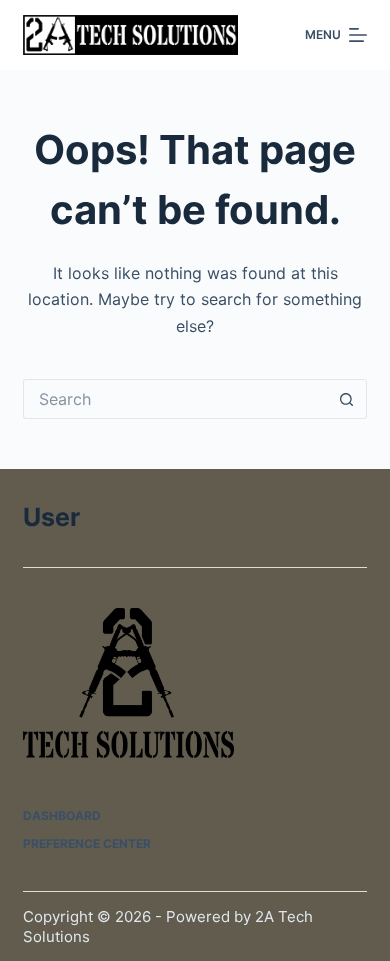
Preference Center (87, 843)
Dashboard (62, 815)
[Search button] (347, 399)
